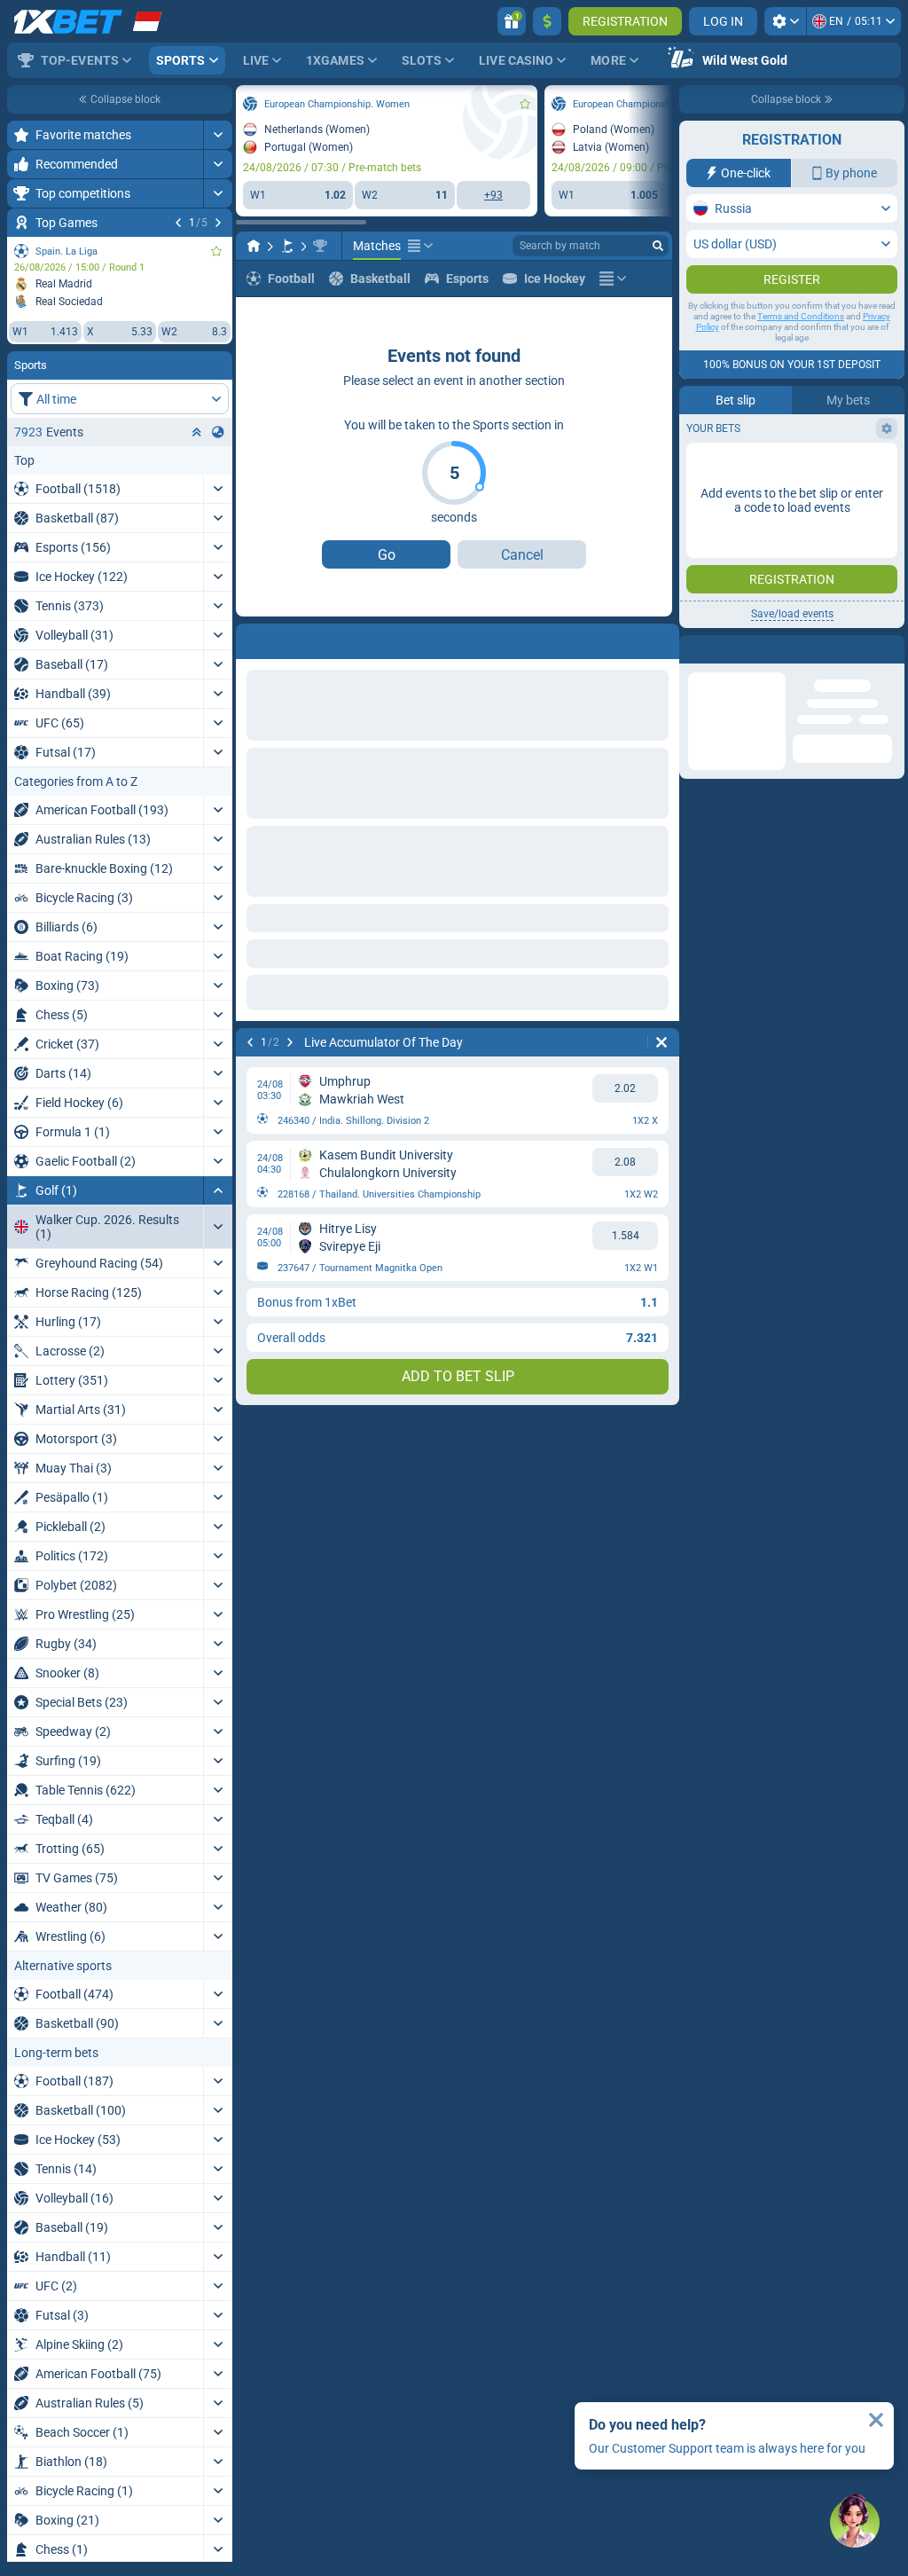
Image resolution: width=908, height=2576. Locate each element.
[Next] (97, 1042)
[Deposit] (547, 21)
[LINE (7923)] (60, 246)
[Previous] (57, 1042)
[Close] (876, 2420)
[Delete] (654, 1042)
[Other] (585, 279)
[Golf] (94, 246)
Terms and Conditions (801, 316)
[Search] (658, 246)
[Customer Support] (855, 2523)
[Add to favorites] (332, 104)
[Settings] (785, 21)
